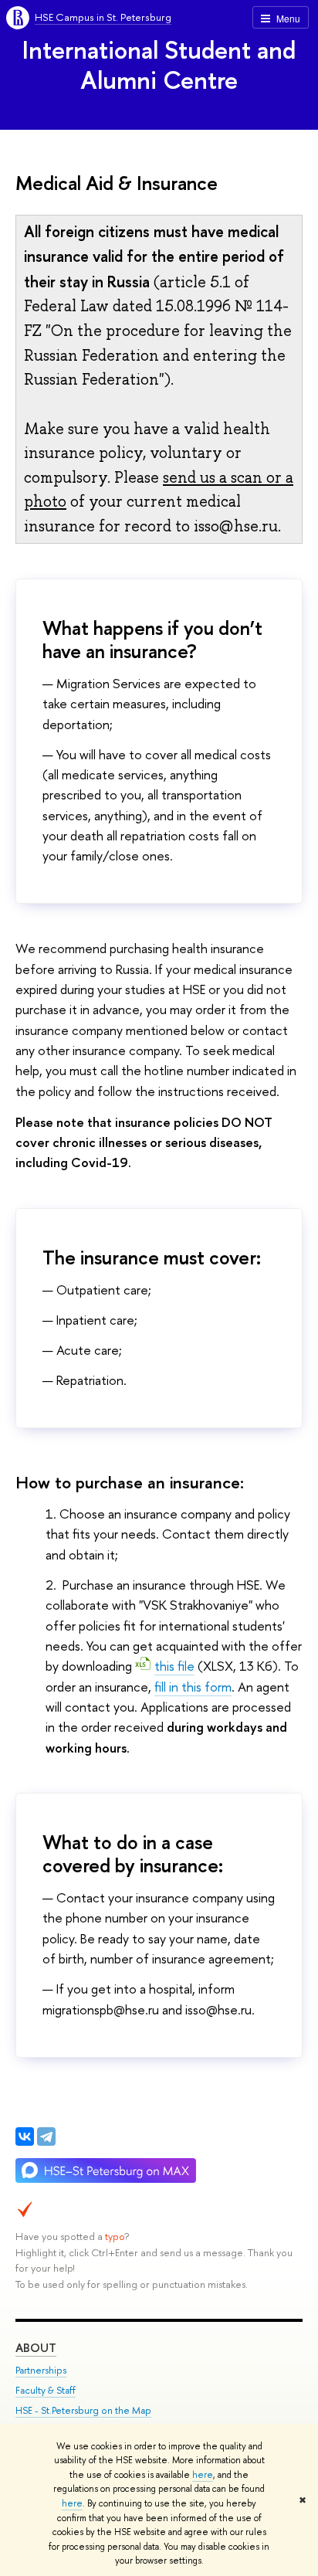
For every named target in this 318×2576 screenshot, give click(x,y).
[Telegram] (46, 2136)
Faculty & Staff (46, 2390)
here (203, 2475)
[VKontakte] (25, 2136)
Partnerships (41, 2370)
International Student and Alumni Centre (159, 64)
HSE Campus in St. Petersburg (103, 17)
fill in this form (193, 1687)
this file (174, 1666)
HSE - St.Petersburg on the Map (83, 2410)
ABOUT (36, 2348)
